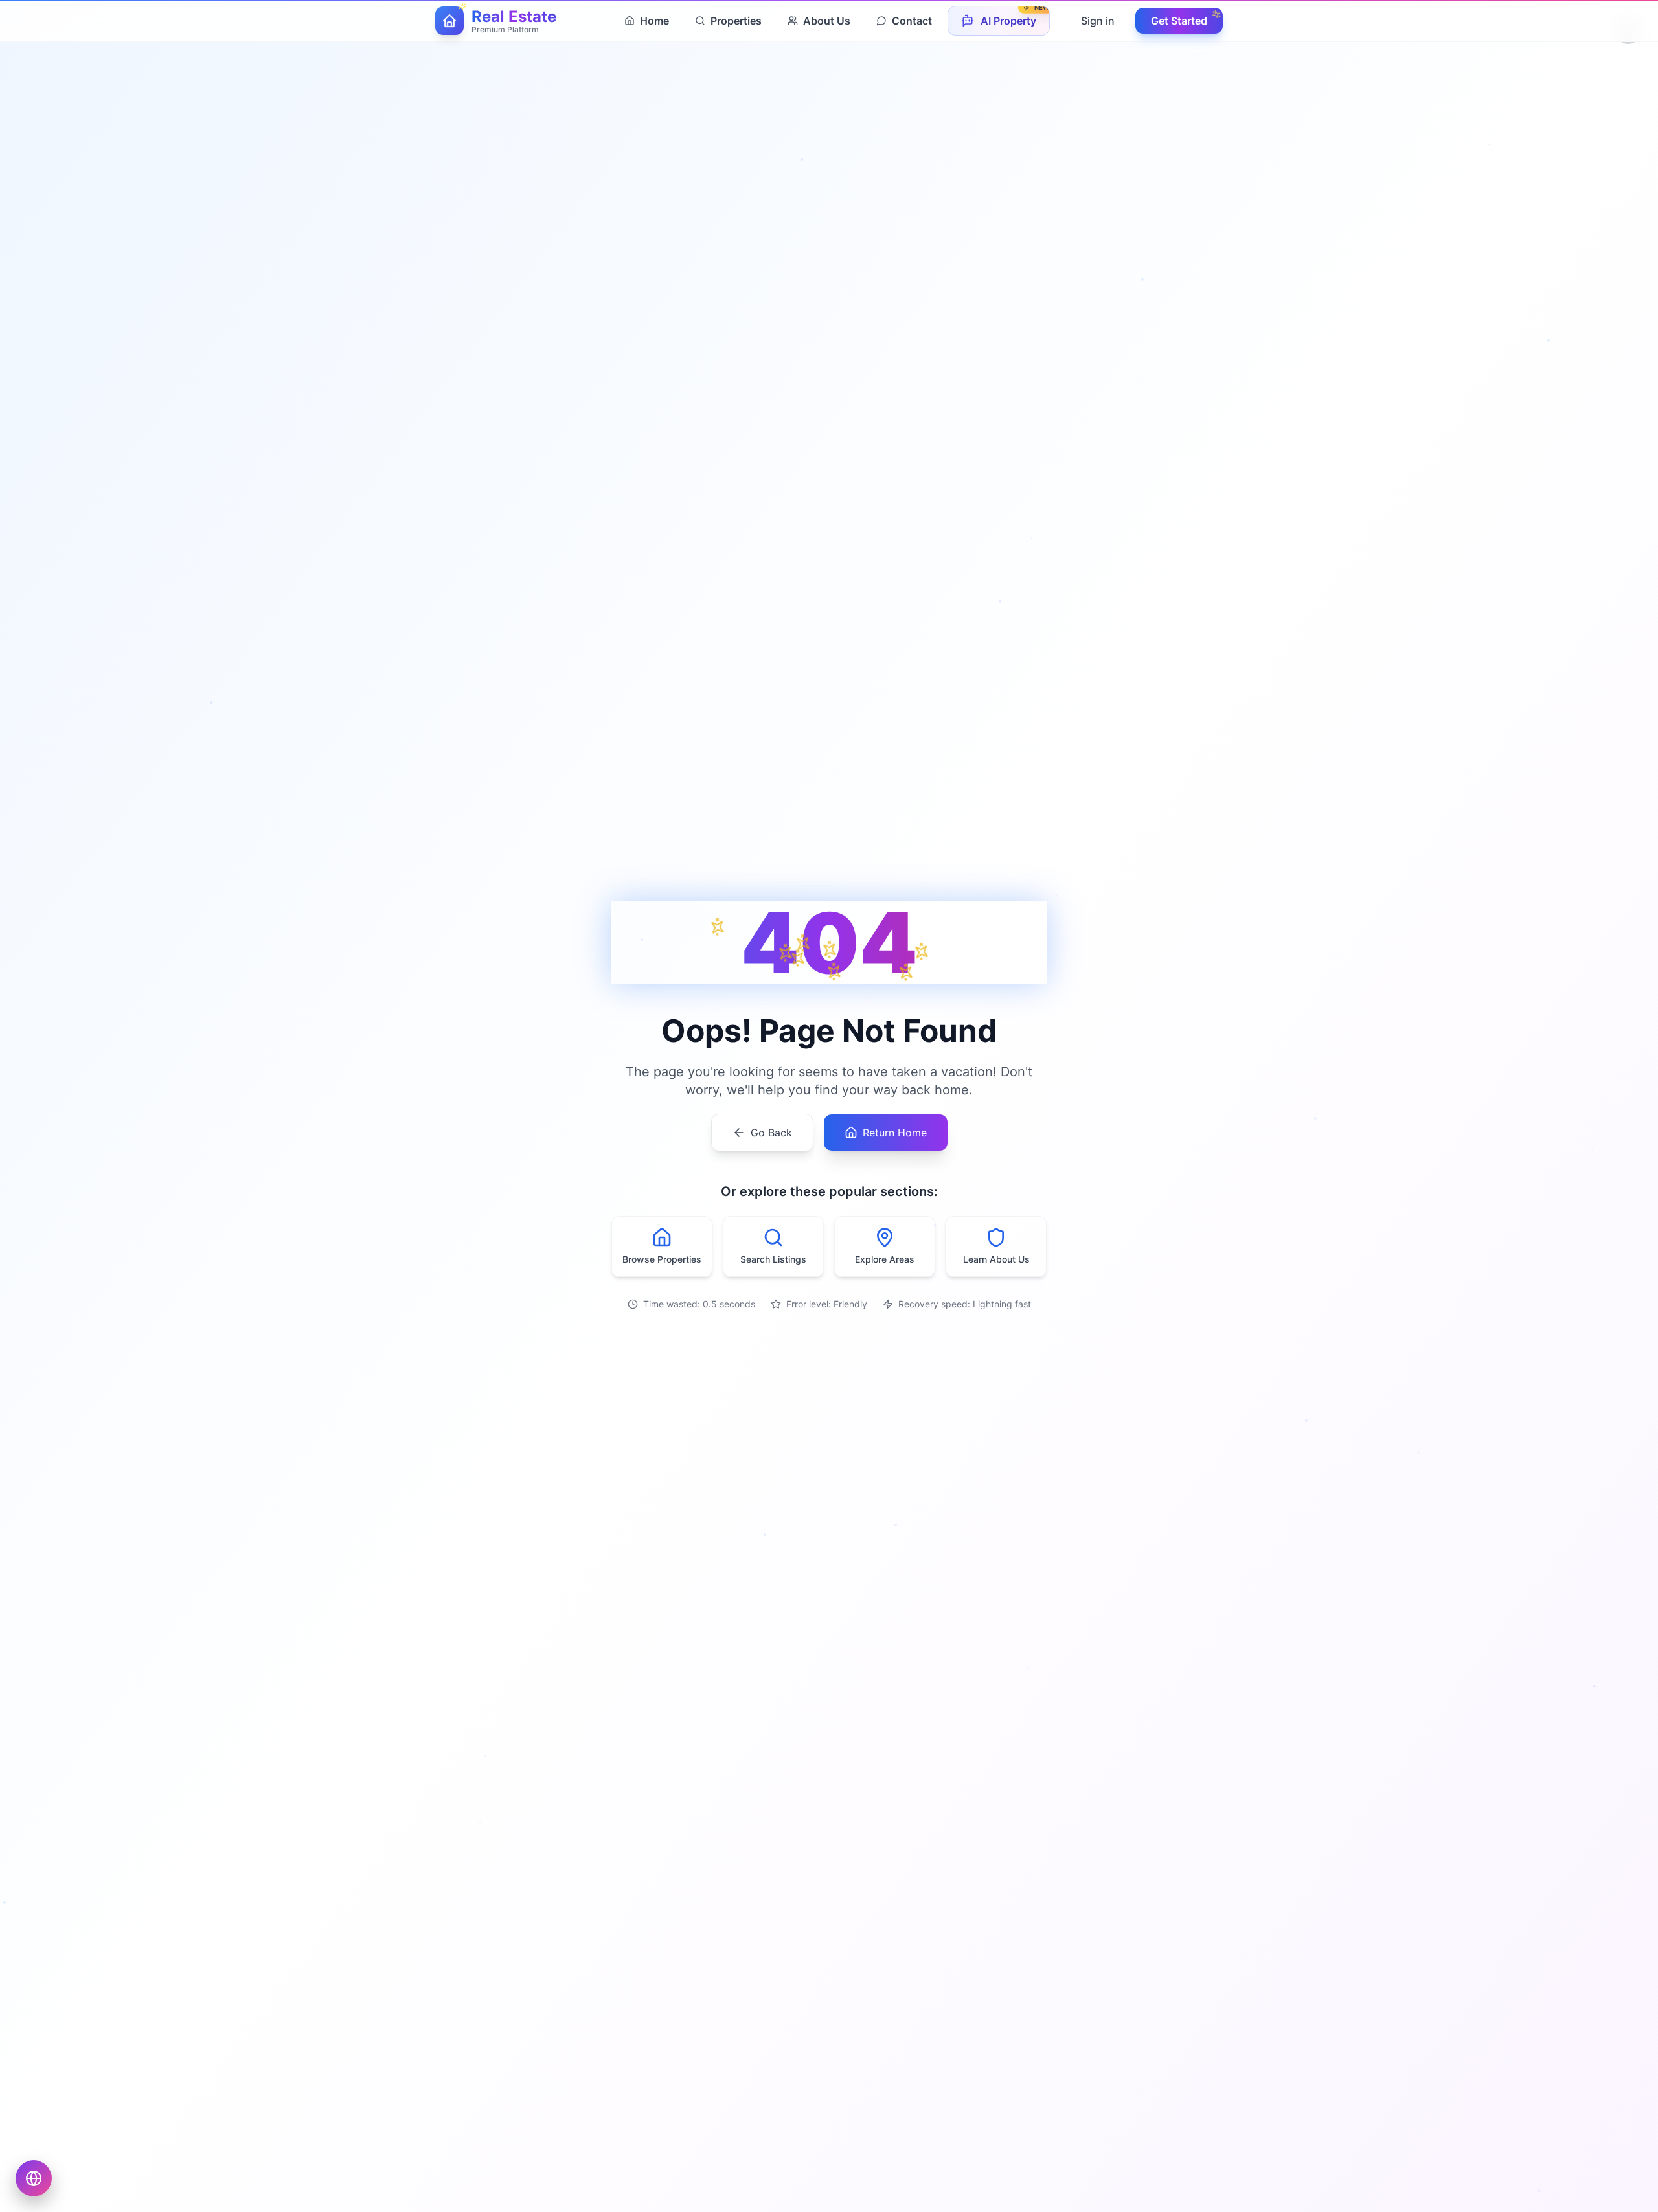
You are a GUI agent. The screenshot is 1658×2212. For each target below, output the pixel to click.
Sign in (1098, 21)
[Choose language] (34, 2178)
